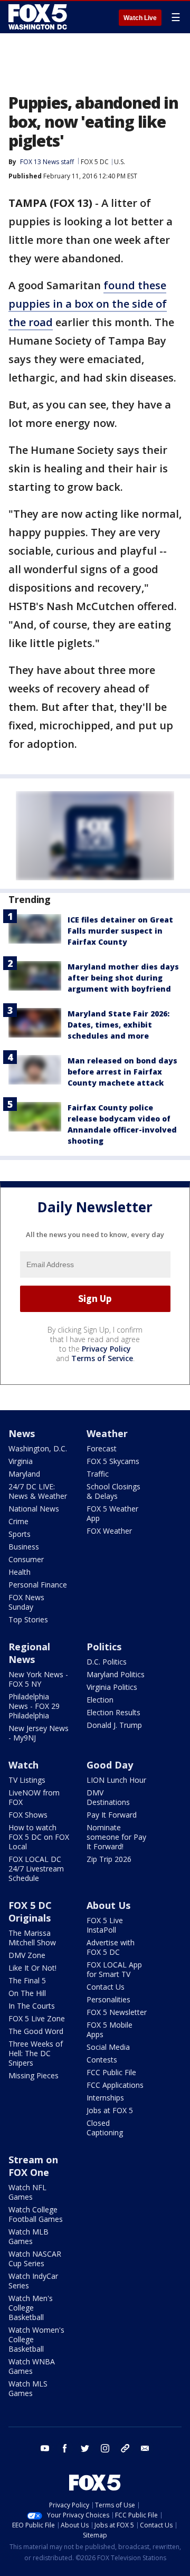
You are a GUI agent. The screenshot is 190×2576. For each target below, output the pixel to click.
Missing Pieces (34, 2075)
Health (20, 1572)
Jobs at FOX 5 (110, 2110)
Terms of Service (102, 1358)
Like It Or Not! (32, 1968)
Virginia (21, 1461)
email (145, 2448)
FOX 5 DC (95, 162)
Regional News (29, 1653)
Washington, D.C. (38, 1448)
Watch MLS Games (28, 2388)
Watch (23, 1765)
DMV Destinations (108, 1797)
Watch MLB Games (28, 2236)
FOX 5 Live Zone (37, 2018)
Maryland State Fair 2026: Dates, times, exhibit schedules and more (118, 1025)
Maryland (24, 1474)
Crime (18, 1521)
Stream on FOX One (33, 2166)
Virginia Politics (112, 1687)
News (22, 1433)
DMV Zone (27, 1955)
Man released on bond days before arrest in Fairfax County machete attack (122, 1072)
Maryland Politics (116, 1674)
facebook (65, 2448)
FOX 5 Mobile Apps (110, 2030)
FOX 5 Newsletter (117, 2012)
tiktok (125, 2448)
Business (24, 1547)
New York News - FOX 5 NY (38, 1679)
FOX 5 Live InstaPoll (105, 1925)
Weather (107, 1433)
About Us (108, 1905)
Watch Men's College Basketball (31, 2308)
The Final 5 (27, 1980)
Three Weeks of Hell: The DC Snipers (36, 2053)
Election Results (113, 1712)
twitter (85, 2448)
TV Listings (27, 1780)
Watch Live (140, 18)
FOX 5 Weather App (112, 1513)
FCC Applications (115, 2085)
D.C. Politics (107, 1662)
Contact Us (106, 1987)
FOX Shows (28, 1815)
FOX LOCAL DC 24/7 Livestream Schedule (36, 1869)
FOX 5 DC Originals (30, 1912)
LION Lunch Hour (116, 1780)
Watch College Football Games (36, 2214)
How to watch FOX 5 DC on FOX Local (39, 1837)
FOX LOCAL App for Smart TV (114, 1969)
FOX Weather (109, 1531)
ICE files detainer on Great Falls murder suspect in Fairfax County (120, 931)
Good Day (110, 1765)
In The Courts (32, 2006)
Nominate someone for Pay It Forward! (116, 1837)
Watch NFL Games (27, 2192)
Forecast (102, 1448)
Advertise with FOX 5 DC (111, 1947)
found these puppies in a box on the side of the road (88, 304)
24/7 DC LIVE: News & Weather (38, 1491)
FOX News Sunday (26, 1602)
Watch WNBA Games (32, 2366)
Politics (104, 1647)
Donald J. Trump (114, 1725)
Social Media (108, 2047)
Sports (20, 1534)
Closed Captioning (105, 2128)
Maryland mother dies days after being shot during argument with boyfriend (123, 978)
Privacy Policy (106, 1349)
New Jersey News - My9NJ (39, 1733)
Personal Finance (38, 1585)
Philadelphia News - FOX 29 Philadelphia (34, 1706)
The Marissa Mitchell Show (32, 1938)
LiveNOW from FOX (34, 1797)
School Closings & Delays (113, 1491)
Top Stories (28, 1619)
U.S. (120, 162)
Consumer (26, 1559)
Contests (102, 2060)
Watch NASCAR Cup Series (35, 2259)
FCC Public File (111, 2072)
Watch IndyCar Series (33, 2281)
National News (34, 1509)
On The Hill (27, 1993)
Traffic (98, 1474)
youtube (45, 2448)
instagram (105, 2448)
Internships (105, 2098)
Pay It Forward (112, 1815)
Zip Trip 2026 (109, 1859)
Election (100, 1700)
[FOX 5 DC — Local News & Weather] (39, 17)
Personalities (108, 1999)
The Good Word (36, 2031)
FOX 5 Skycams (113, 1461)
